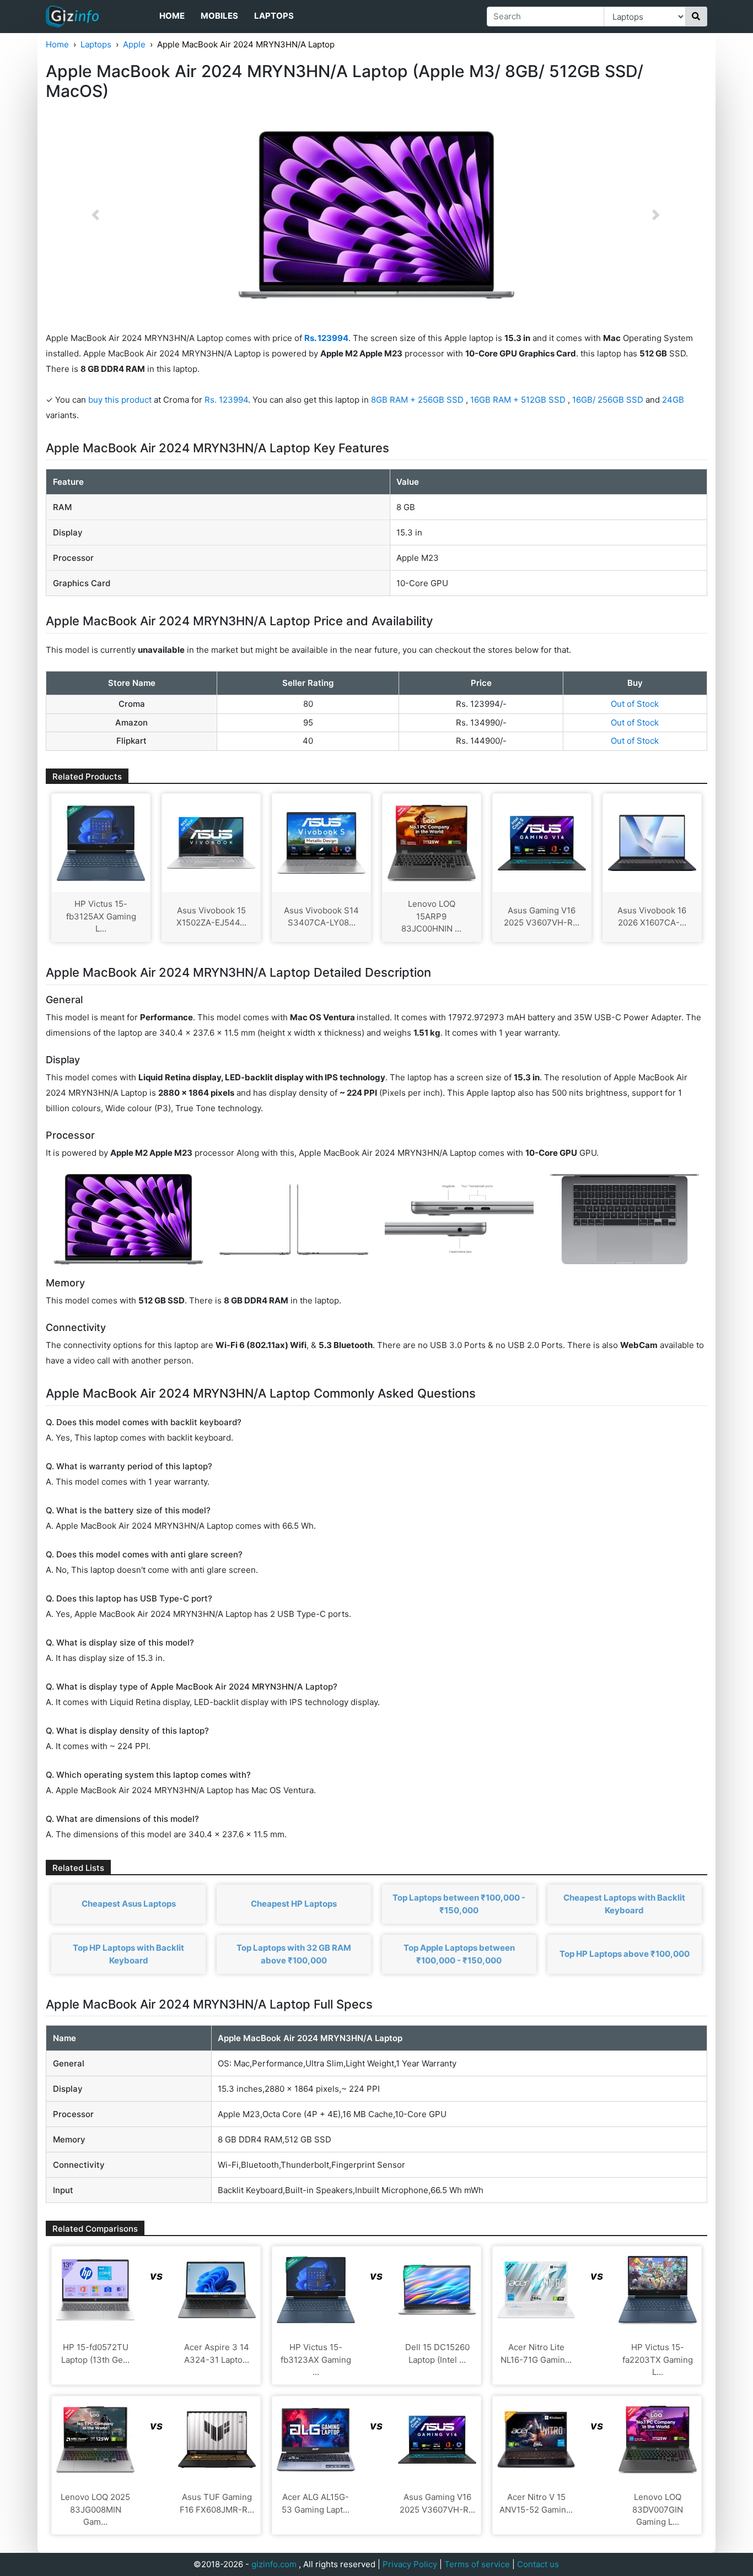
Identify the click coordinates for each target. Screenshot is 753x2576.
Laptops (274, 16)
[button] (95, 215)
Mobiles (219, 16)
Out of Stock (635, 704)
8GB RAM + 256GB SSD (418, 400)
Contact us (538, 2564)
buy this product (120, 400)
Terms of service (477, 2564)
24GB (673, 400)
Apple (134, 44)
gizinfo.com (274, 2564)
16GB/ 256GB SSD (609, 400)
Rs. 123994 (226, 400)
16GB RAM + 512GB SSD (519, 400)
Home (172, 16)
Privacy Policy (410, 2564)
